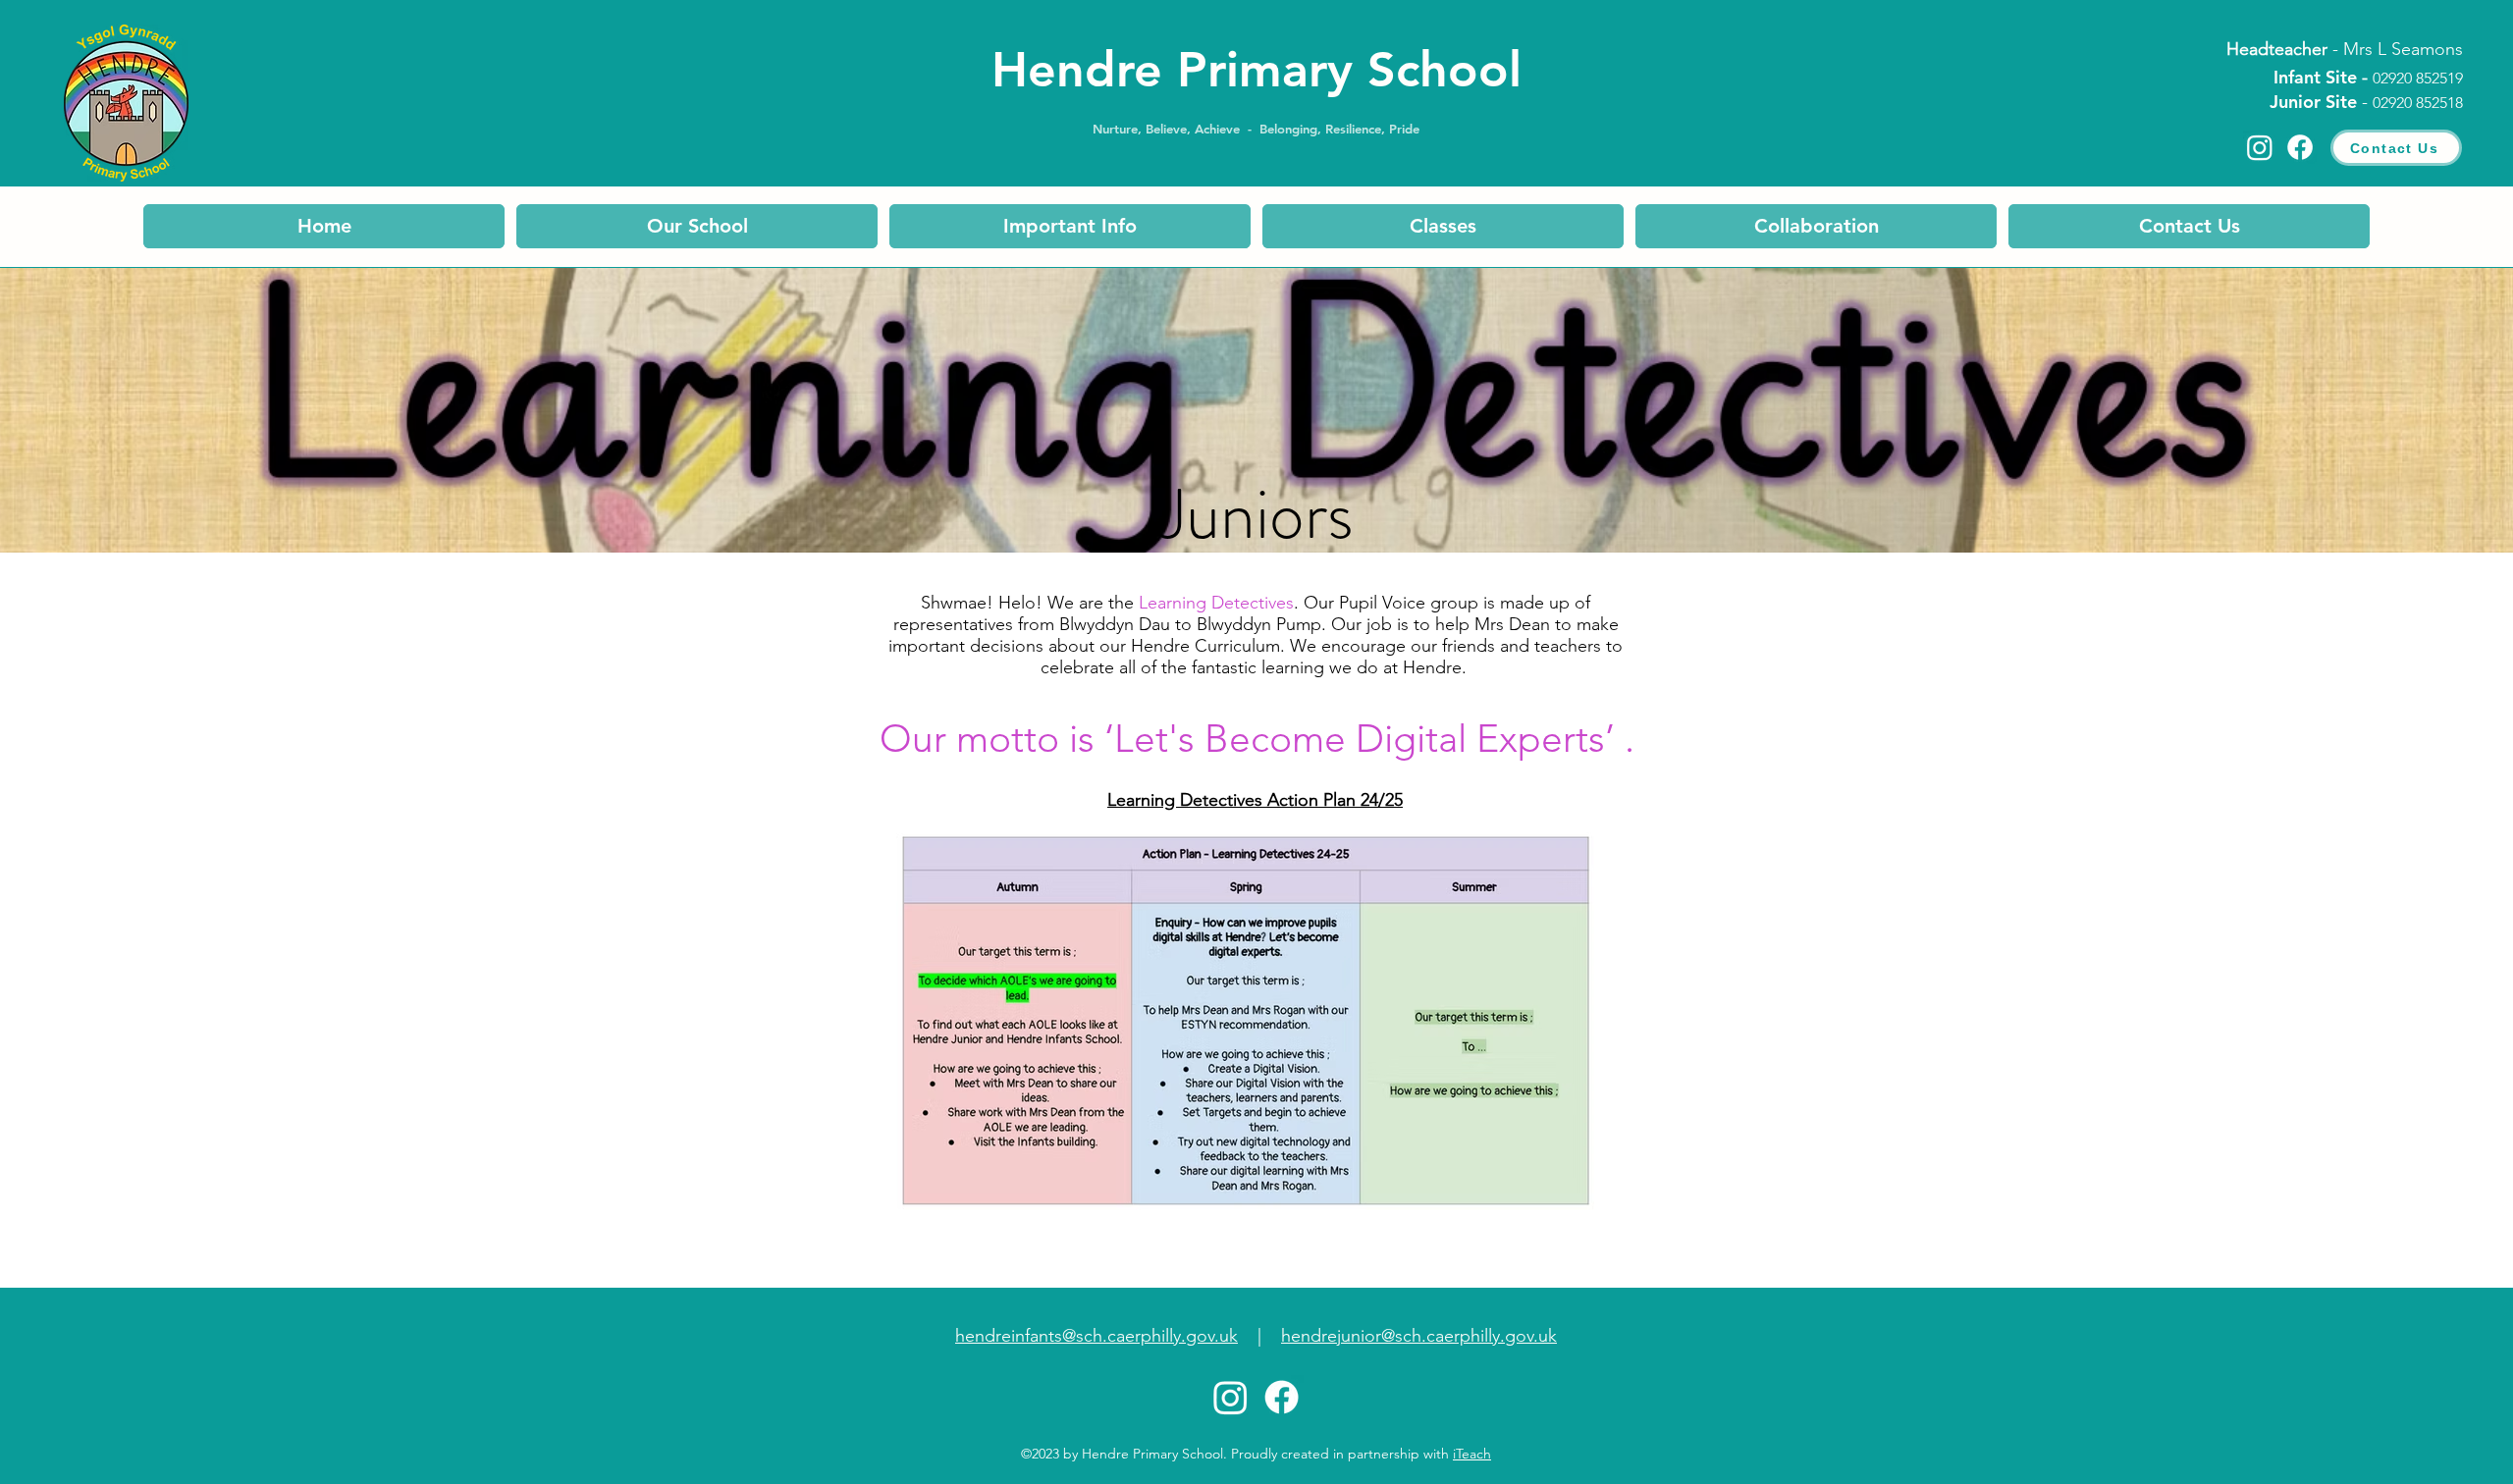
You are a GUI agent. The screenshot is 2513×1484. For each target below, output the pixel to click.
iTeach (1472, 1454)
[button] (697, 226)
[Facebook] (2300, 147)
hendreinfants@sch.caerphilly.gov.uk (1096, 1336)
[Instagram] (2260, 147)
